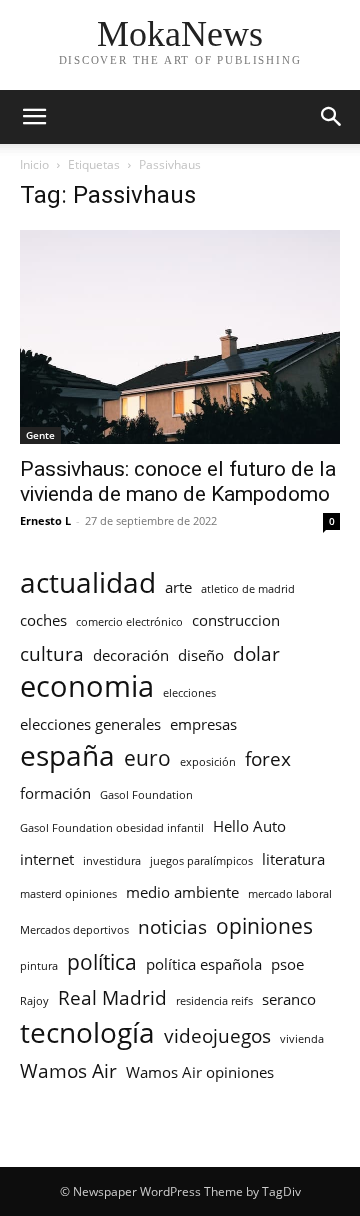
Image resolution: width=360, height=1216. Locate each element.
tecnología (87, 1032)
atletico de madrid (248, 589)
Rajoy (34, 1001)
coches (43, 620)
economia (87, 686)
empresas (203, 724)
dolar (256, 653)
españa (67, 755)
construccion (236, 620)
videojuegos (217, 1035)
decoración (131, 655)
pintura (39, 966)
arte (178, 587)
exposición (208, 762)
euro (147, 757)
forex (268, 758)
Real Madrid (112, 997)
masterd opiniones (68, 894)
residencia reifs (214, 1001)
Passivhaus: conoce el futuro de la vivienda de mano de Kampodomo (178, 481)
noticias (172, 926)
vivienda (302, 1039)
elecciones (189, 693)
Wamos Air (68, 1070)
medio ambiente (182, 892)
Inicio (34, 164)
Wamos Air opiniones (200, 1072)
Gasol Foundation (146, 795)
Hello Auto (249, 826)
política (102, 961)
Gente (40, 435)
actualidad (88, 582)
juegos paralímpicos (201, 861)
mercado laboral (290, 894)
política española (204, 964)
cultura (52, 653)
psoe (287, 964)
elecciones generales (90, 724)
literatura (293, 859)
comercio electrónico (129, 622)
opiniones (264, 925)
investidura (112, 861)
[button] (34, 117)
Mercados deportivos (74, 930)
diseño (201, 655)
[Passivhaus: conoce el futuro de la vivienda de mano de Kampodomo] (180, 337)
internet (47, 859)
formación (55, 793)
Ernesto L (45, 520)
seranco (289, 999)
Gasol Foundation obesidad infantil (112, 828)
